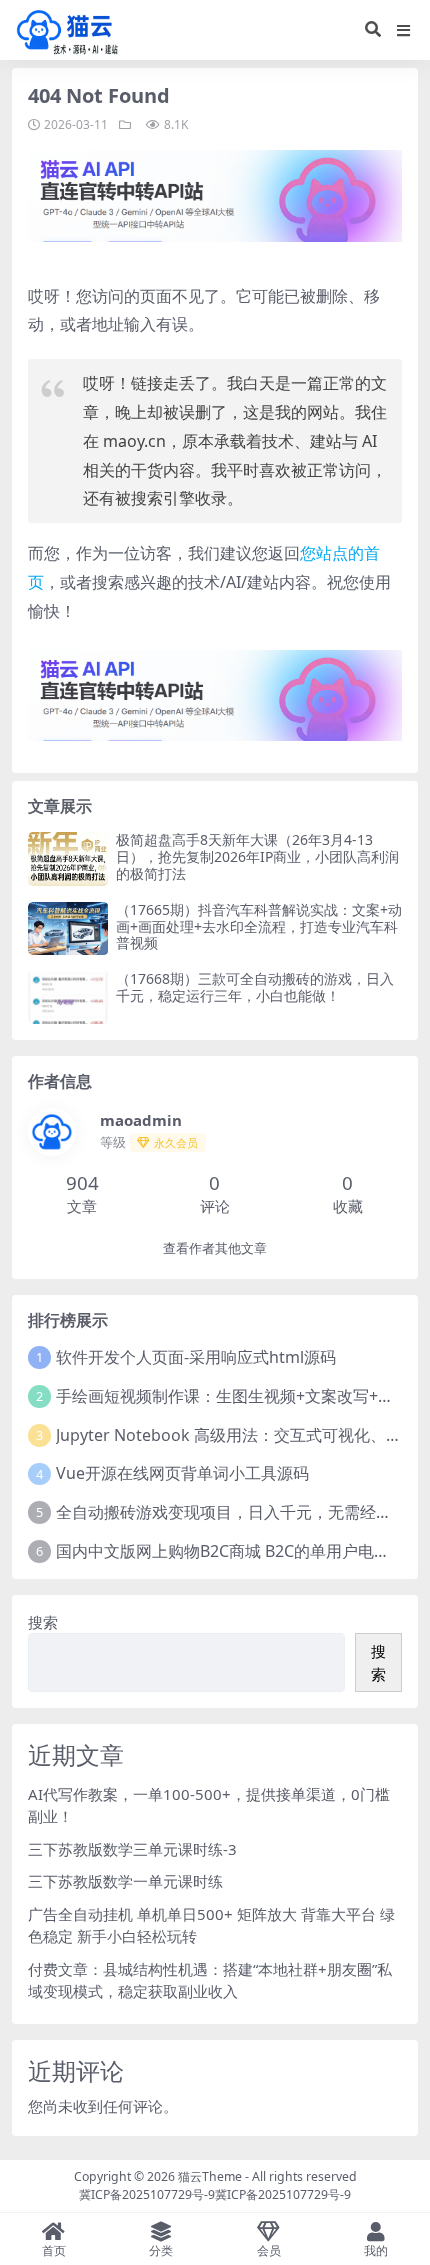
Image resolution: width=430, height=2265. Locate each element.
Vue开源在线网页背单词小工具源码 (182, 1473)
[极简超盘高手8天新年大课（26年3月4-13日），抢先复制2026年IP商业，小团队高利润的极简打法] (68, 858)
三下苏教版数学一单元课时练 (125, 1881)
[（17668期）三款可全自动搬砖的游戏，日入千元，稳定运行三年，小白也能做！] (68, 997)
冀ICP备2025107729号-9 (147, 2194)
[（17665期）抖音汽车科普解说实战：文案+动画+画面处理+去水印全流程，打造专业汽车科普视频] (68, 928)
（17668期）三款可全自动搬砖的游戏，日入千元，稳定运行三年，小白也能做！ (255, 987)
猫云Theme (210, 2176)
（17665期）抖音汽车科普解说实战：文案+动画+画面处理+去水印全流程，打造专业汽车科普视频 (259, 926)
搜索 (43, 1622)
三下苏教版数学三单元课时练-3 (132, 1849)
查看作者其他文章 (215, 1248)
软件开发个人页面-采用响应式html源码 (196, 1357)
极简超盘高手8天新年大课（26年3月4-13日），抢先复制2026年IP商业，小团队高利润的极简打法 (257, 856)
